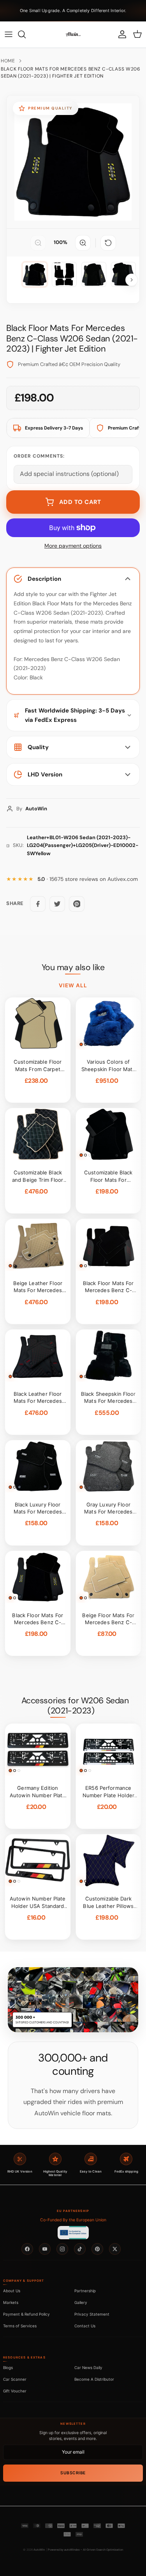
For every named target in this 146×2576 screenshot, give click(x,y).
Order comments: (39, 456)
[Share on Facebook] (38, 904)
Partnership (85, 2291)
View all (73, 985)
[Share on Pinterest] (77, 904)
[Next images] (132, 280)
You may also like (73, 967)
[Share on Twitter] (57, 904)
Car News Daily (88, 2367)
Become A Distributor (94, 2379)
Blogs (8, 2367)
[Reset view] (108, 243)
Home (8, 61)
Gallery (81, 2302)
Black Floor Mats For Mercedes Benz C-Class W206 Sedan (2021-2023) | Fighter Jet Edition (71, 72)
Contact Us (85, 2326)
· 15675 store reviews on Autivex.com (88, 879)
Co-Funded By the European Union (73, 2220)
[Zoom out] (38, 243)
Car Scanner (15, 2379)
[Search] (26, 34)
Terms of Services (20, 2326)
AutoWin (39, 2550)
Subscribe (73, 2473)
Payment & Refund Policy (26, 2314)
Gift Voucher (15, 2391)
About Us (12, 2291)
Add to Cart (80, 502)
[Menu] (9, 34)
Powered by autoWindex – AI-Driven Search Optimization (85, 2550)
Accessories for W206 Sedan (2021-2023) (75, 1706)
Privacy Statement (92, 2314)
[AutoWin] (73, 34)
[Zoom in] (83, 243)
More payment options (73, 546)
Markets (11, 2302)
